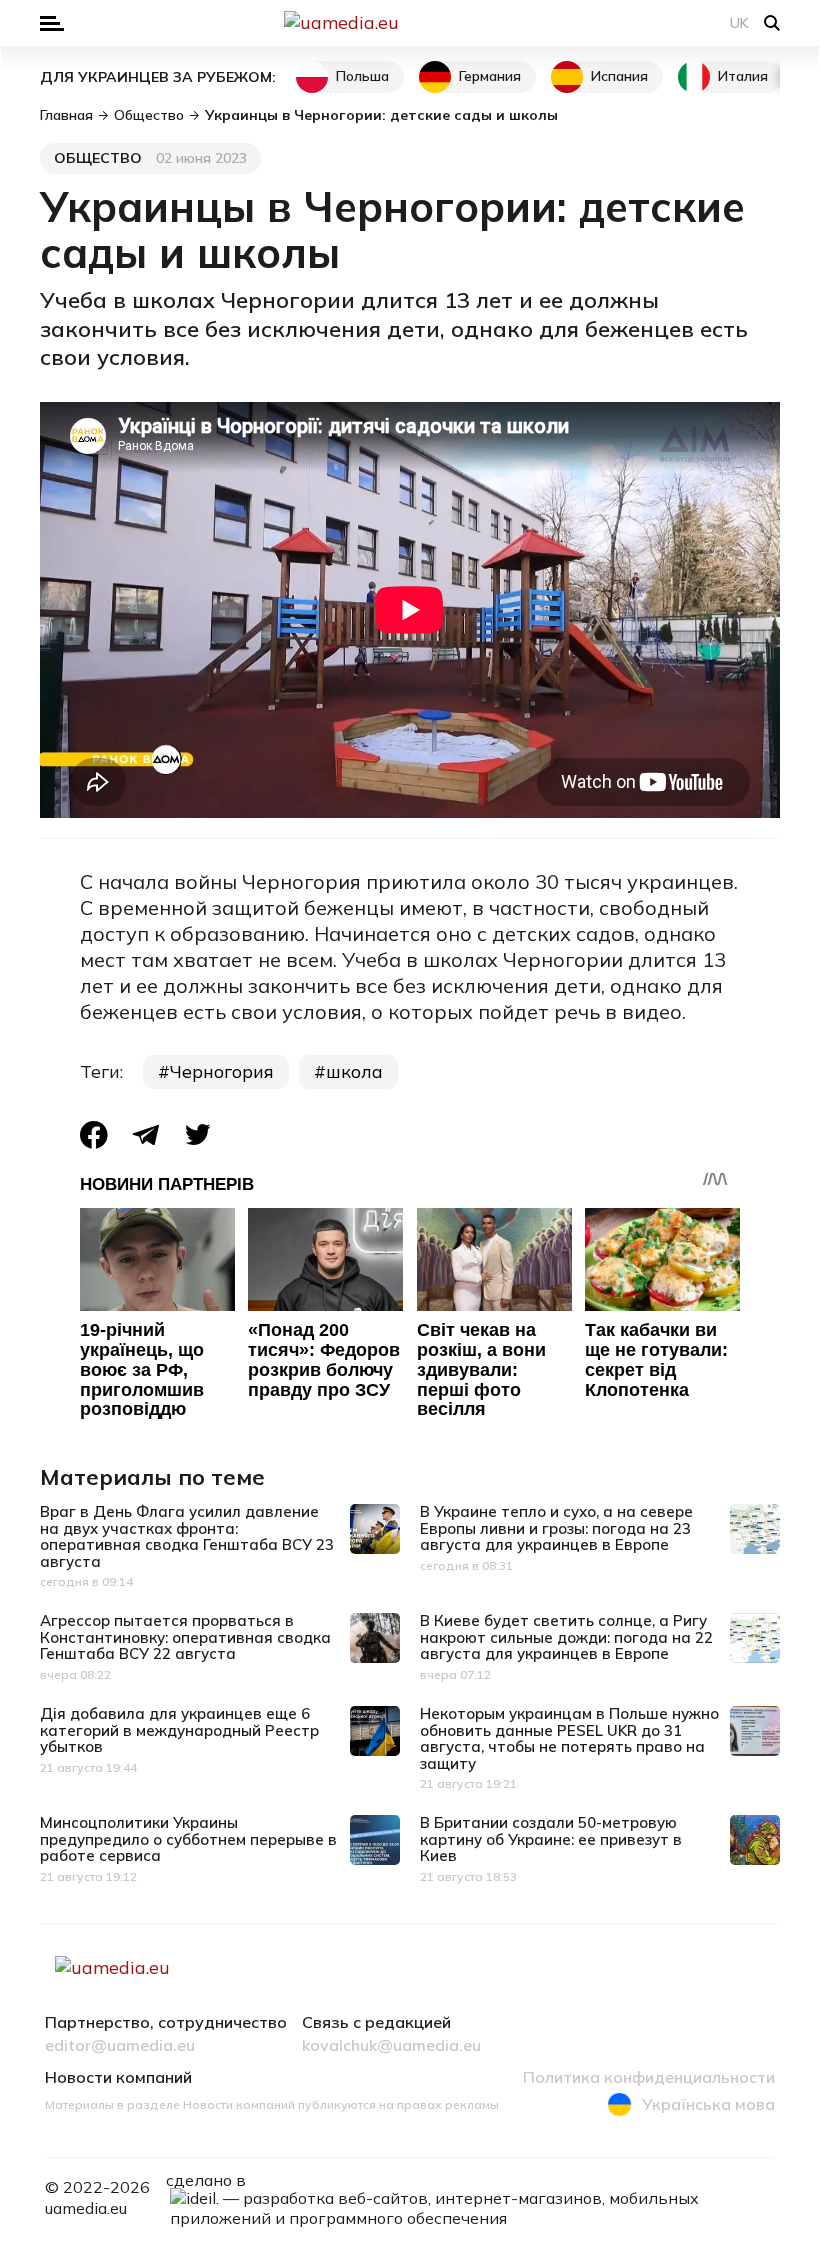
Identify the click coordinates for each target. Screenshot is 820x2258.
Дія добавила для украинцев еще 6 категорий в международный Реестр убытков (179, 1730)
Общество (98, 158)
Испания (619, 76)
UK (739, 23)
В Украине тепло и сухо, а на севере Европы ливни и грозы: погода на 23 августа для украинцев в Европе (556, 1528)
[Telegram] (146, 1134)
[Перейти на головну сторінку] (410, 23)
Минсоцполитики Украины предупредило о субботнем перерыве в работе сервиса (188, 1839)
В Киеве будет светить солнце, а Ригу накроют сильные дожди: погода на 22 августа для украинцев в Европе (566, 1637)
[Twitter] (198, 1134)
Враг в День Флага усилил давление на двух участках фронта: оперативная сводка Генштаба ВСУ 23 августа (187, 1536)
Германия (490, 76)
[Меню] (52, 23)
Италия (743, 76)
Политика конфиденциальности (649, 2078)
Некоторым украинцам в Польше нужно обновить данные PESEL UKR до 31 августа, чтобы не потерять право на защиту (569, 1738)
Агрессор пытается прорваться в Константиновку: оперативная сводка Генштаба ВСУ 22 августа (185, 1637)
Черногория (222, 1071)
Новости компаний (118, 2078)
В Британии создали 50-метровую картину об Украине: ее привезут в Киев (551, 1839)
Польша (362, 76)
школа (354, 1071)
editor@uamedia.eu (120, 2046)
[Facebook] (94, 1135)
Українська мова (708, 2104)
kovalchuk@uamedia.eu (391, 2046)
